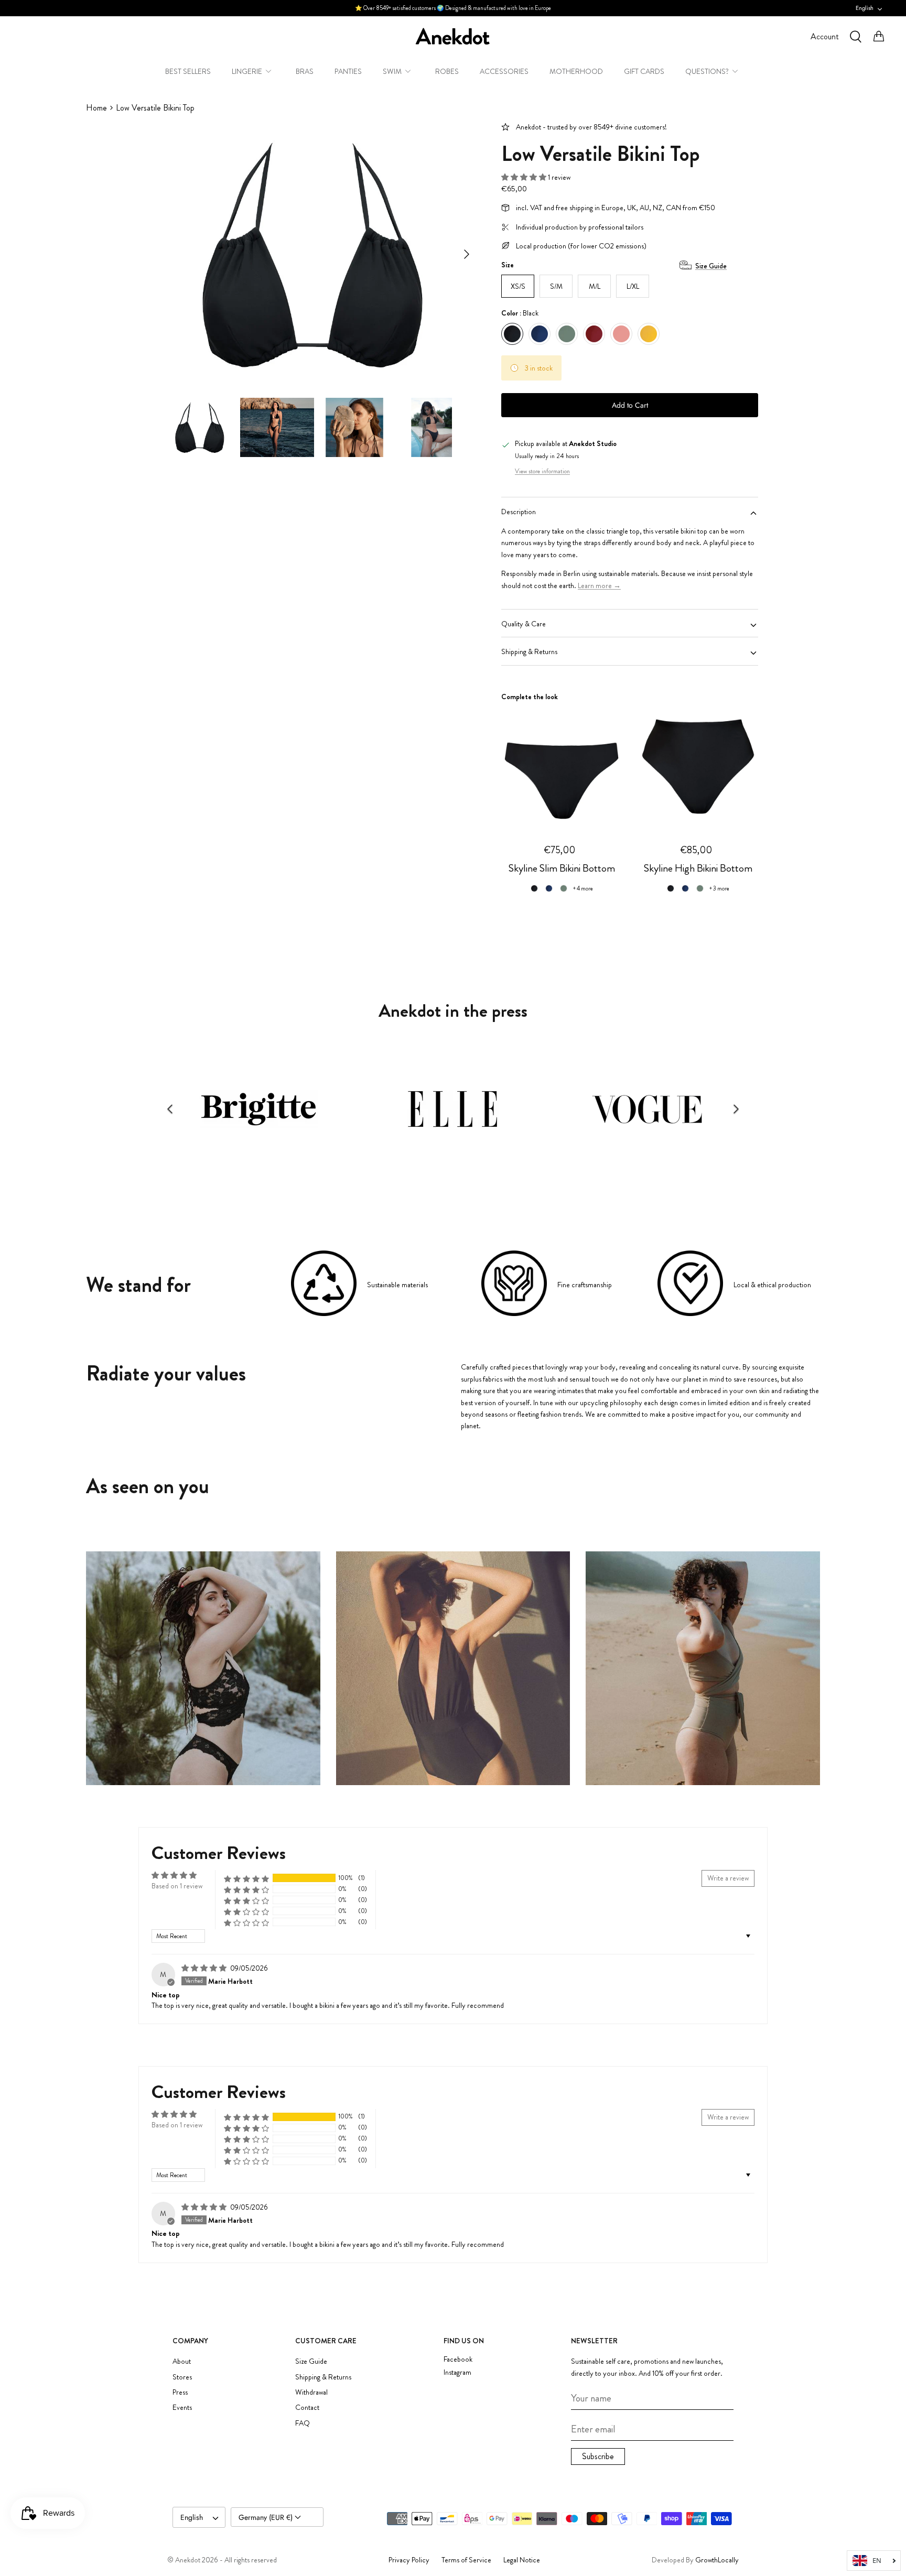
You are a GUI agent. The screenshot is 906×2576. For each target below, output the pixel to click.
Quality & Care (524, 624)
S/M (556, 286)
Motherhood (576, 71)
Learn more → (599, 585)
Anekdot (188, 2560)
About (182, 2361)
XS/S (518, 286)
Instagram (457, 2372)
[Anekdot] (453, 36)
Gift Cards (644, 71)
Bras (305, 71)
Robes (447, 71)
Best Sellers (188, 71)
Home (96, 108)
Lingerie (247, 71)
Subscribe (598, 2456)
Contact (307, 2407)
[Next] (467, 254)
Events (182, 2407)
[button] (525, 177)
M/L (595, 286)
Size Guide (711, 266)
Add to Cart (630, 405)
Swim (392, 71)
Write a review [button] (728, 1878)
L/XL (633, 286)
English (865, 8)
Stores (182, 2377)
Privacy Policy (409, 2560)
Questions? (707, 71)
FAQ (303, 2423)
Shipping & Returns (529, 651)
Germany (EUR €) (267, 2517)
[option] (313, 254)
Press (180, 2392)
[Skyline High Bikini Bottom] (698, 767)
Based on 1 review (177, 1886)
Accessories (504, 71)
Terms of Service (466, 2560)
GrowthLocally (717, 2560)
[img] (205, 1968)
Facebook (458, 2359)
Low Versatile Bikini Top (155, 108)
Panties (348, 71)
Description (519, 512)
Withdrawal (311, 2392)
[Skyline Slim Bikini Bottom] (562, 767)
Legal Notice (522, 2560)
